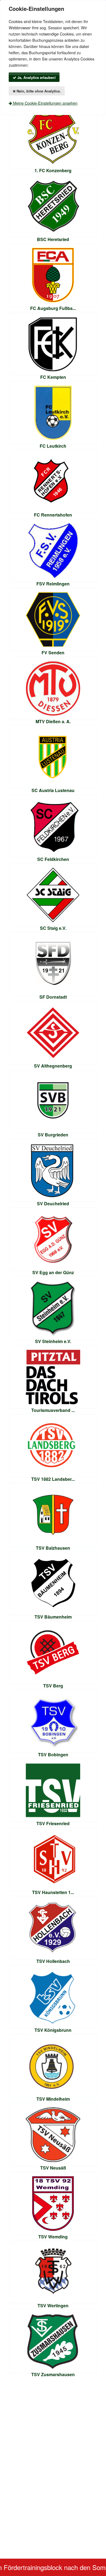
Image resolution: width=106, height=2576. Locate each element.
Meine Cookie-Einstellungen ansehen (45, 103)
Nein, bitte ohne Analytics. (38, 91)
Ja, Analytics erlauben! (36, 77)
